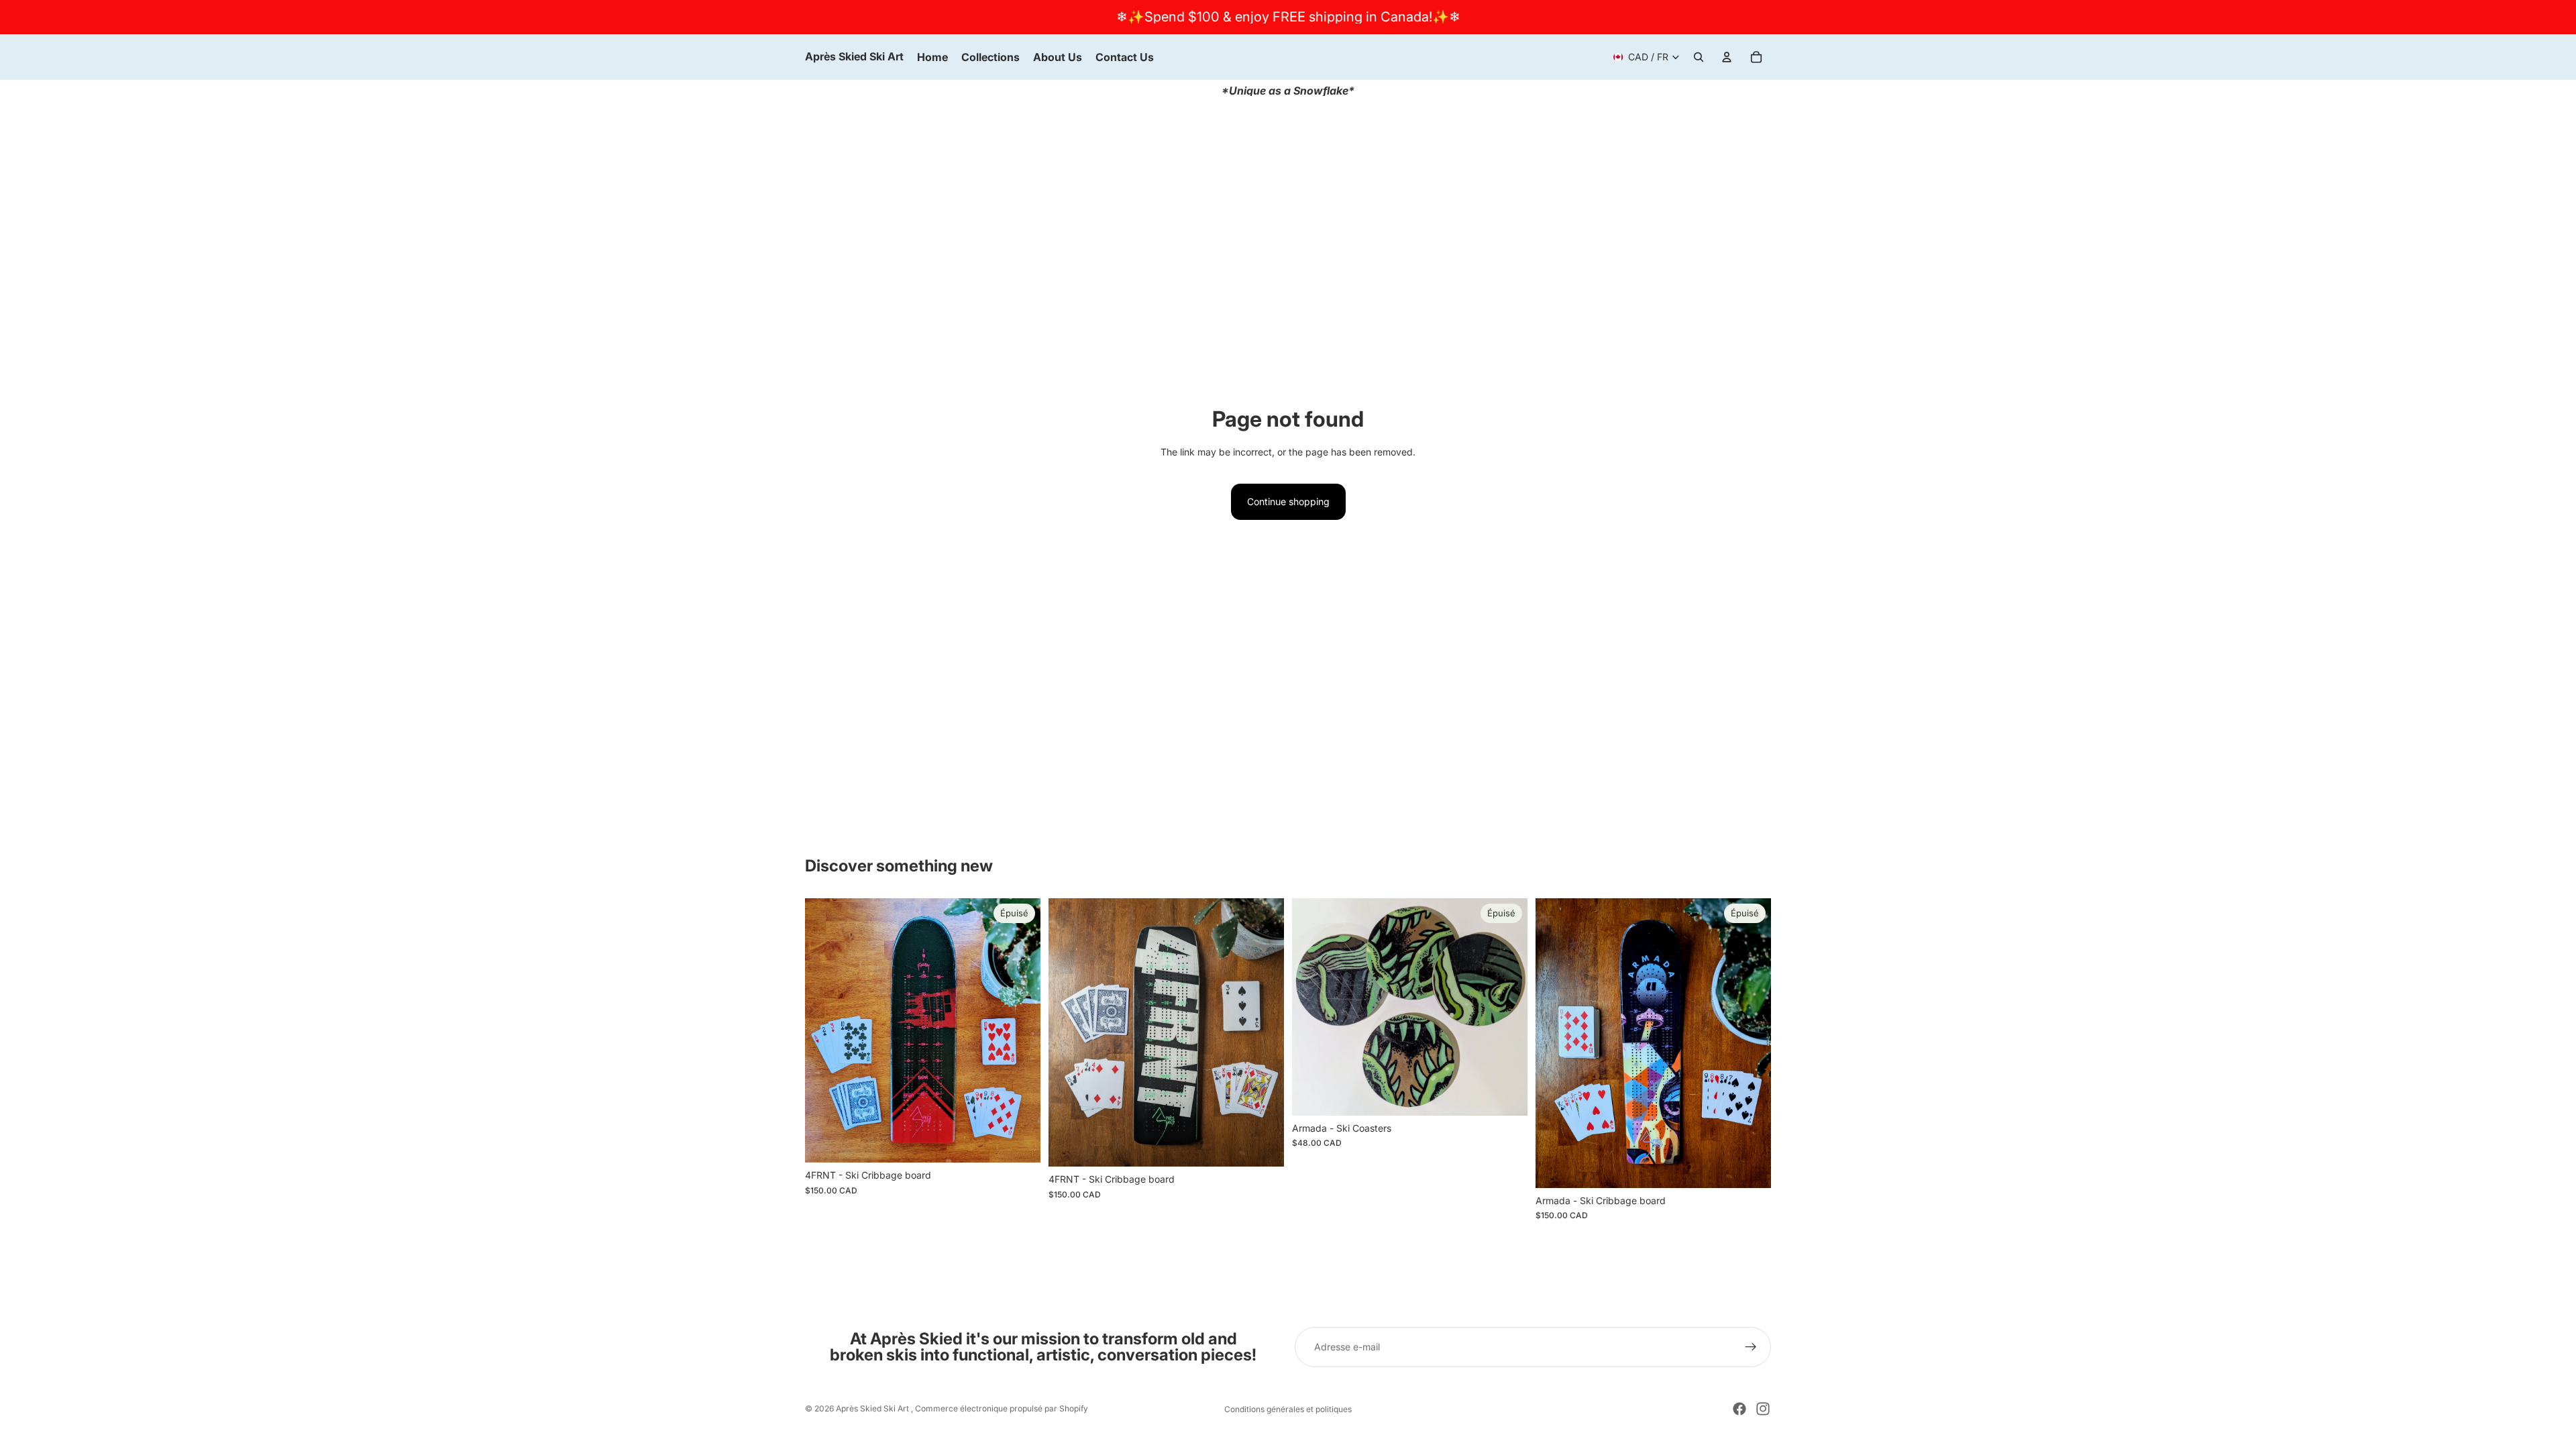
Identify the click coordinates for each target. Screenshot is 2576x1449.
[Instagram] (1763, 1409)
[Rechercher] (1699, 57)
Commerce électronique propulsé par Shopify (1002, 1408)
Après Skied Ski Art (873, 1408)
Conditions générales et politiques (1288, 1409)
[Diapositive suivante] (1507, 1007)
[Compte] (1727, 57)
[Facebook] (1739, 1409)
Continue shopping (1288, 501)
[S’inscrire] (1751, 1347)
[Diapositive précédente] (1312, 1007)
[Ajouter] (1263, 1146)
